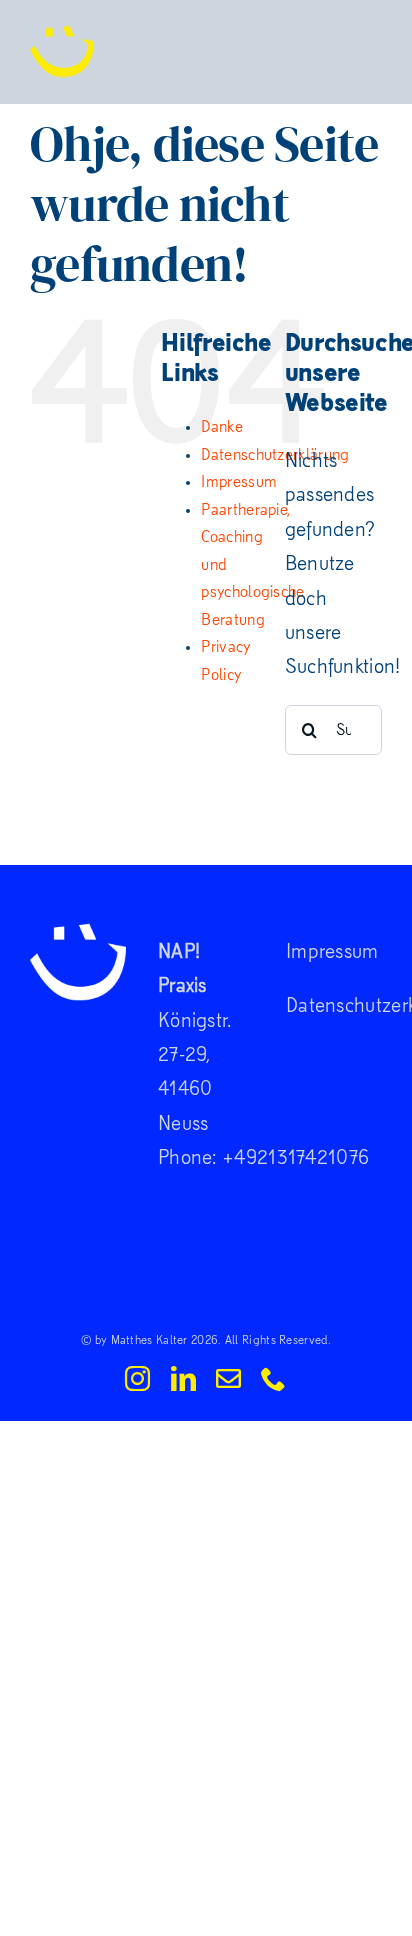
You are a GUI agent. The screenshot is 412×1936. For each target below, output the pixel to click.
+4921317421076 (295, 1158)
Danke (222, 427)
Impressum (239, 482)
